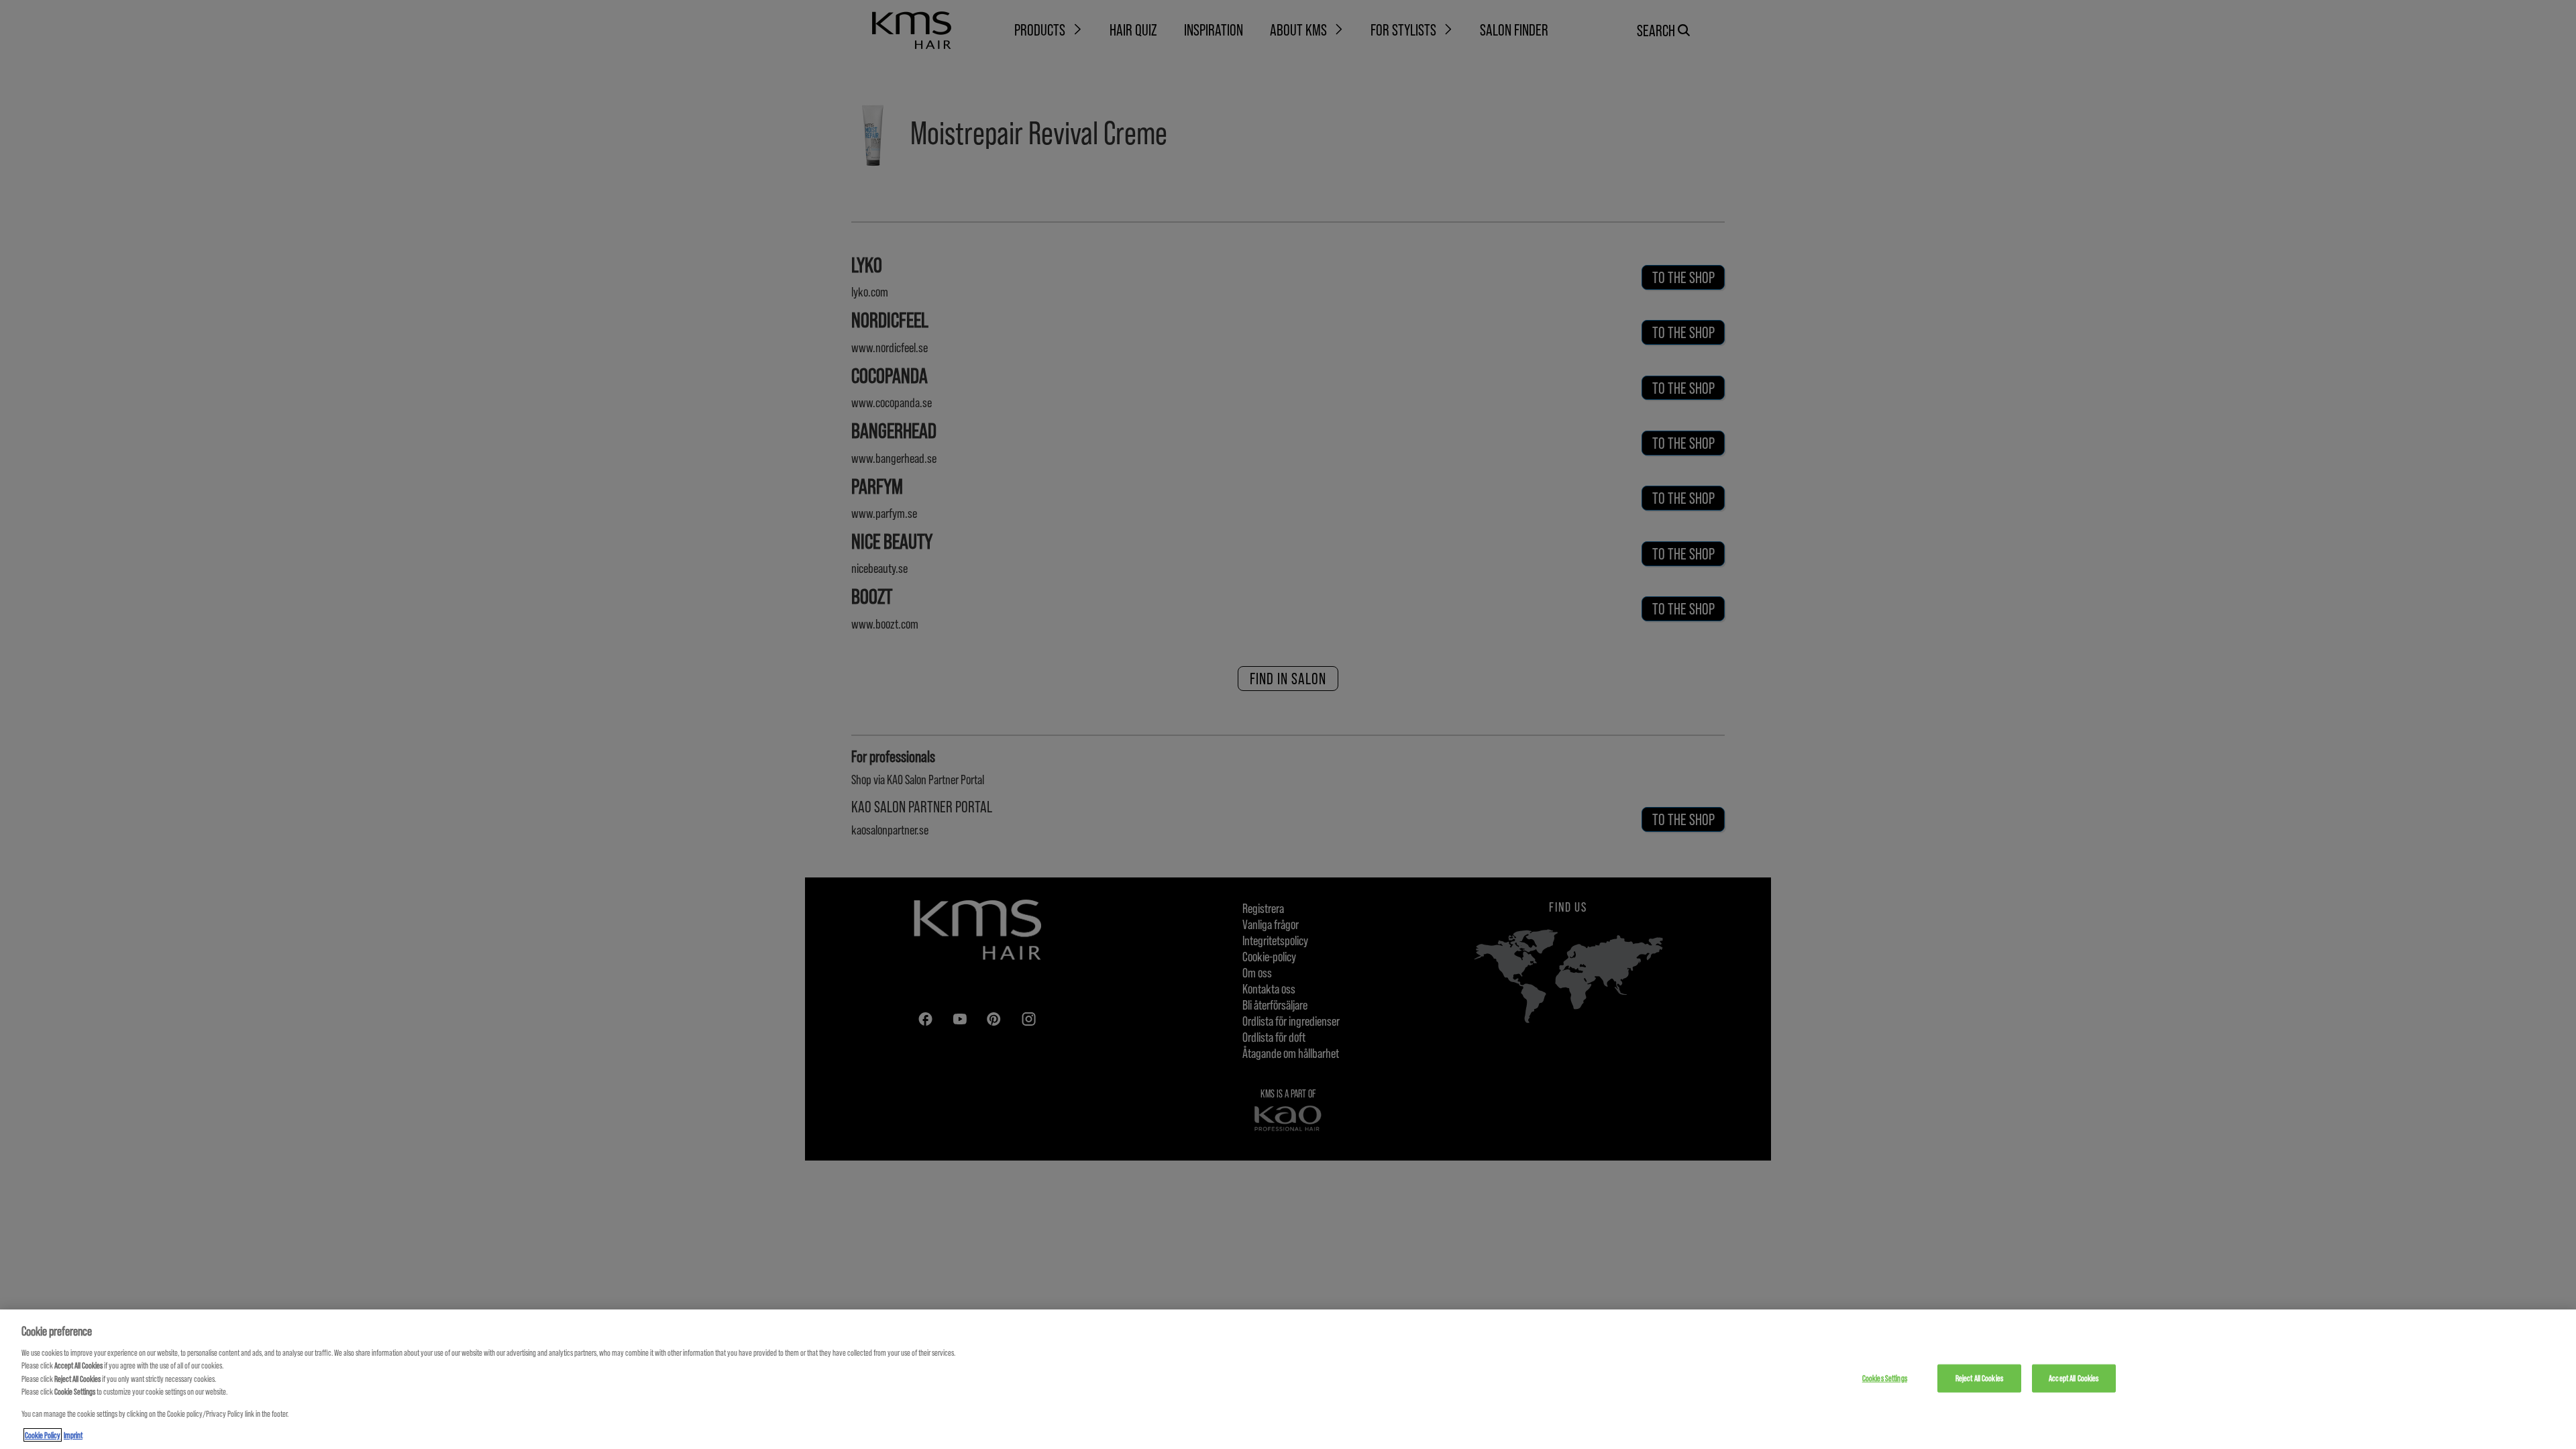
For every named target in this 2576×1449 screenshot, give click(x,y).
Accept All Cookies (2074, 1378)
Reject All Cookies (1979, 1378)
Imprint (73, 1435)
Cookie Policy (43, 1435)
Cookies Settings (1885, 1378)
